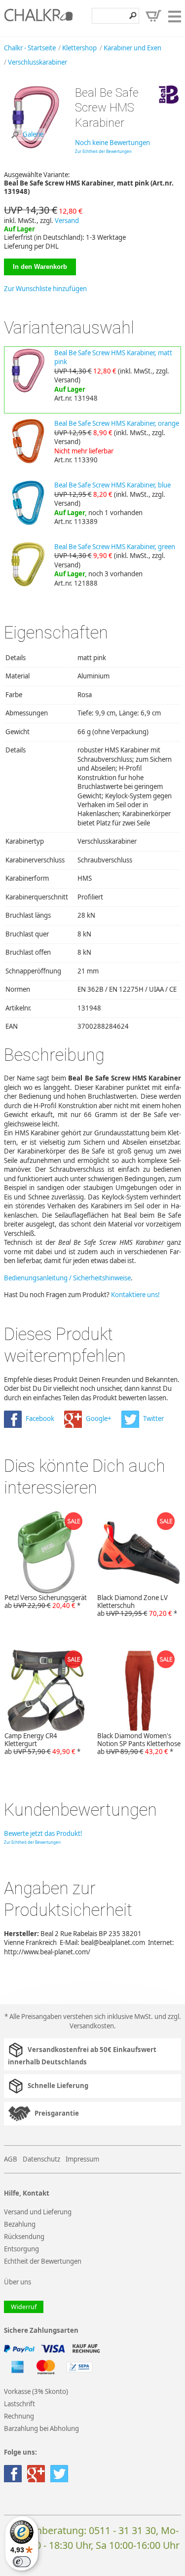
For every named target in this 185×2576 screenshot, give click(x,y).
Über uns (18, 2282)
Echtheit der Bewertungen (43, 2261)
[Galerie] (36, 147)
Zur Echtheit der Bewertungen (103, 151)
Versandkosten (92, 2026)
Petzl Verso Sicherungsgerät (46, 1602)
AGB (11, 2159)
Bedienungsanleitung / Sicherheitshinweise (67, 1278)
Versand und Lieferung (38, 2212)
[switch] (22, 2562)
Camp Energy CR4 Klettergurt (42, 1744)
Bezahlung (20, 2224)
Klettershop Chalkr (38, 18)
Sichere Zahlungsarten (41, 2331)
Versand (67, 221)
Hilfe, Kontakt (27, 2193)
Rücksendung (24, 2237)
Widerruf (24, 2307)
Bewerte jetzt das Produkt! (43, 1833)
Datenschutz (41, 2159)
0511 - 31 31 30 (122, 2530)
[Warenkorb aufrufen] (153, 16)
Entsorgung (21, 2249)
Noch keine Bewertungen (112, 143)
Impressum (82, 2159)
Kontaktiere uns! (135, 1295)
